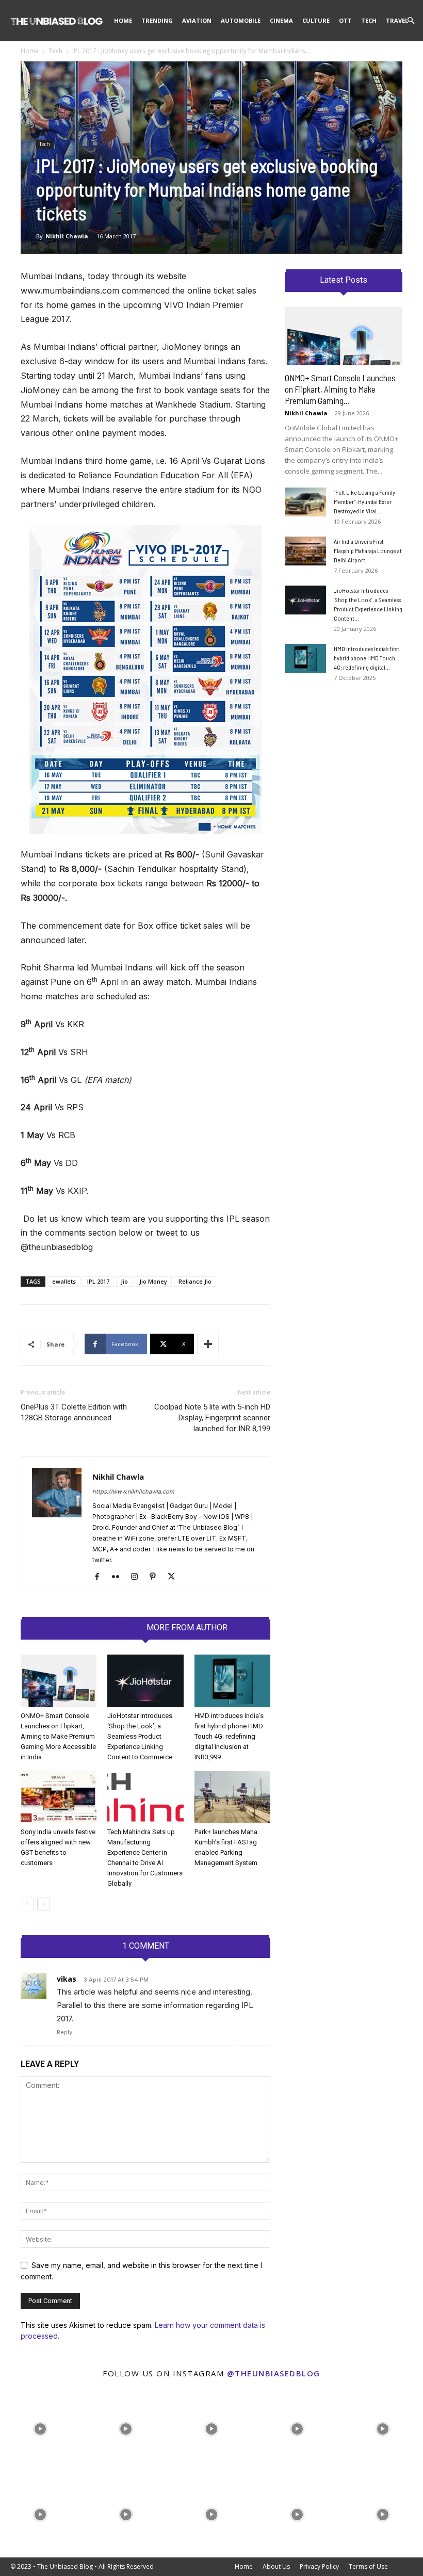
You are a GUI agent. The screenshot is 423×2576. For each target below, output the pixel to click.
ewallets (64, 1281)
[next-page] (44, 1904)
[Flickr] (119, 1577)
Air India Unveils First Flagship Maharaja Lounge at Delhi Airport (368, 550)
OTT (345, 20)
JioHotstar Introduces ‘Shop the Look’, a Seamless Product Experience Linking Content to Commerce (140, 1736)
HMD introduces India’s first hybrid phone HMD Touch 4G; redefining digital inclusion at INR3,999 (229, 1736)
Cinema (281, 20)
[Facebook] (101, 1577)
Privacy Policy (319, 2566)
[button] (411, 21)
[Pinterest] (157, 1577)
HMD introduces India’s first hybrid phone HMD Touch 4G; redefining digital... (367, 658)
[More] (208, 1344)
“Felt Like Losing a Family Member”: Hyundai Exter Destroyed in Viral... (364, 501)
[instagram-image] (40, 2426)
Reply (64, 2032)
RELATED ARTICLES (100, 1628)
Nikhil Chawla (67, 236)
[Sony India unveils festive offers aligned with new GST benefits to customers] (59, 1797)
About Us (276, 2566)
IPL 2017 (98, 1281)
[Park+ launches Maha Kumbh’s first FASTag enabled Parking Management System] (232, 1797)
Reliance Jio (195, 1281)
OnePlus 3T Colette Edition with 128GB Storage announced (74, 1412)
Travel (397, 20)
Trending (157, 20)
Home (123, 20)
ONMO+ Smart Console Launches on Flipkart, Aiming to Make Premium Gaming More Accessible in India (58, 1736)
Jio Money (153, 1281)
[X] (175, 1577)
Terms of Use (368, 2566)
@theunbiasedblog (274, 2373)
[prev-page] (27, 1904)
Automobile (241, 20)
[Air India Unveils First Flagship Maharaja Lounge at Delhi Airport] (305, 551)
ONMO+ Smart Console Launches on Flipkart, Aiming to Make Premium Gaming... (340, 389)
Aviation (197, 20)
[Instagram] (138, 1577)
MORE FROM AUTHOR (187, 1628)
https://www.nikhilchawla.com (133, 1492)
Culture (316, 20)
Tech (369, 20)
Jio (124, 1281)
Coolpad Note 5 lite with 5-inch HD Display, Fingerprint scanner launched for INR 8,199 (212, 1418)
